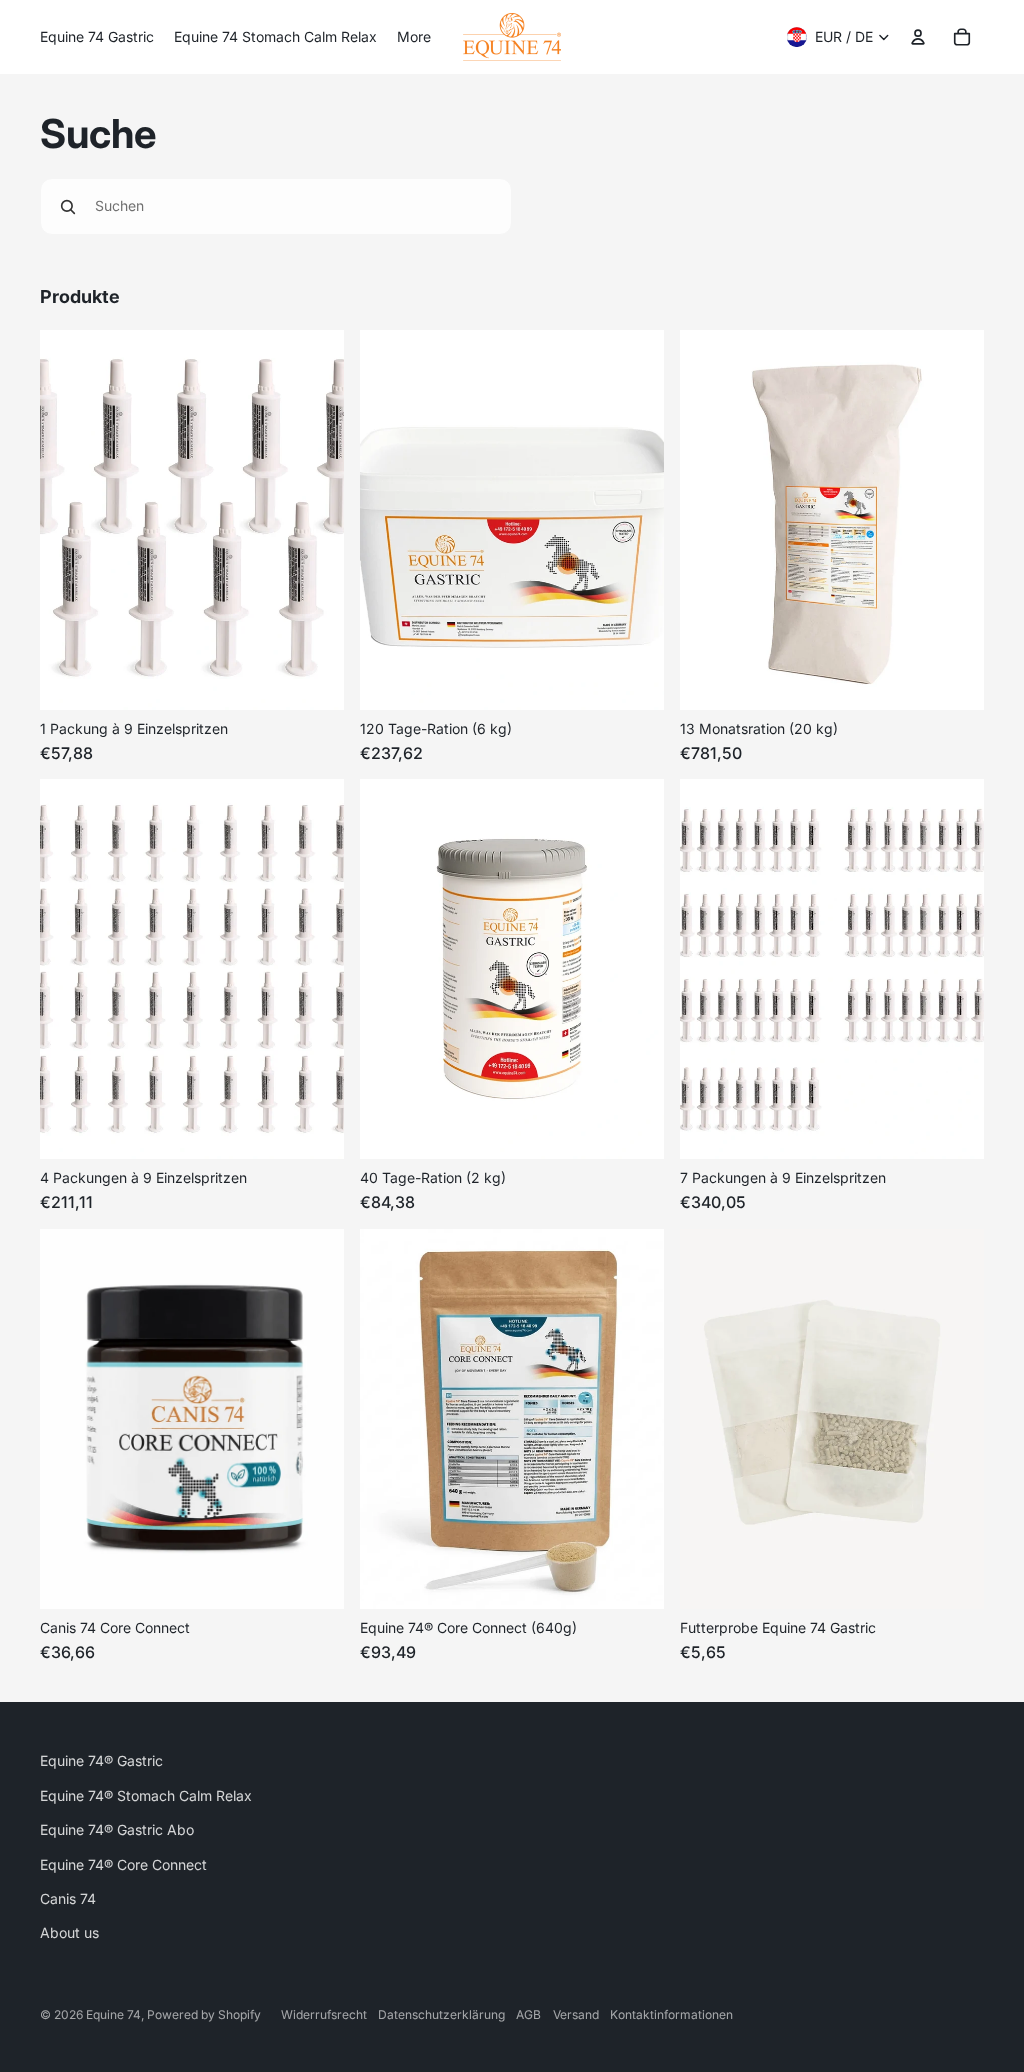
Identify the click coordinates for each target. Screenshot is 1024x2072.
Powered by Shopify (204, 2014)
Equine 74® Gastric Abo (117, 1829)
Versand (576, 2014)
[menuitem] (97, 37)
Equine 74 (113, 2014)
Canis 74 (68, 1898)
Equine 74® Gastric (101, 1760)
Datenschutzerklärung (441, 2014)
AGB (528, 2014)
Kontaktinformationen (671, 2014)
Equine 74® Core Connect (123, 1864)
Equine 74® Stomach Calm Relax (146, 1795)
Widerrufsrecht (324, 2014)
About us (69, 1932)
